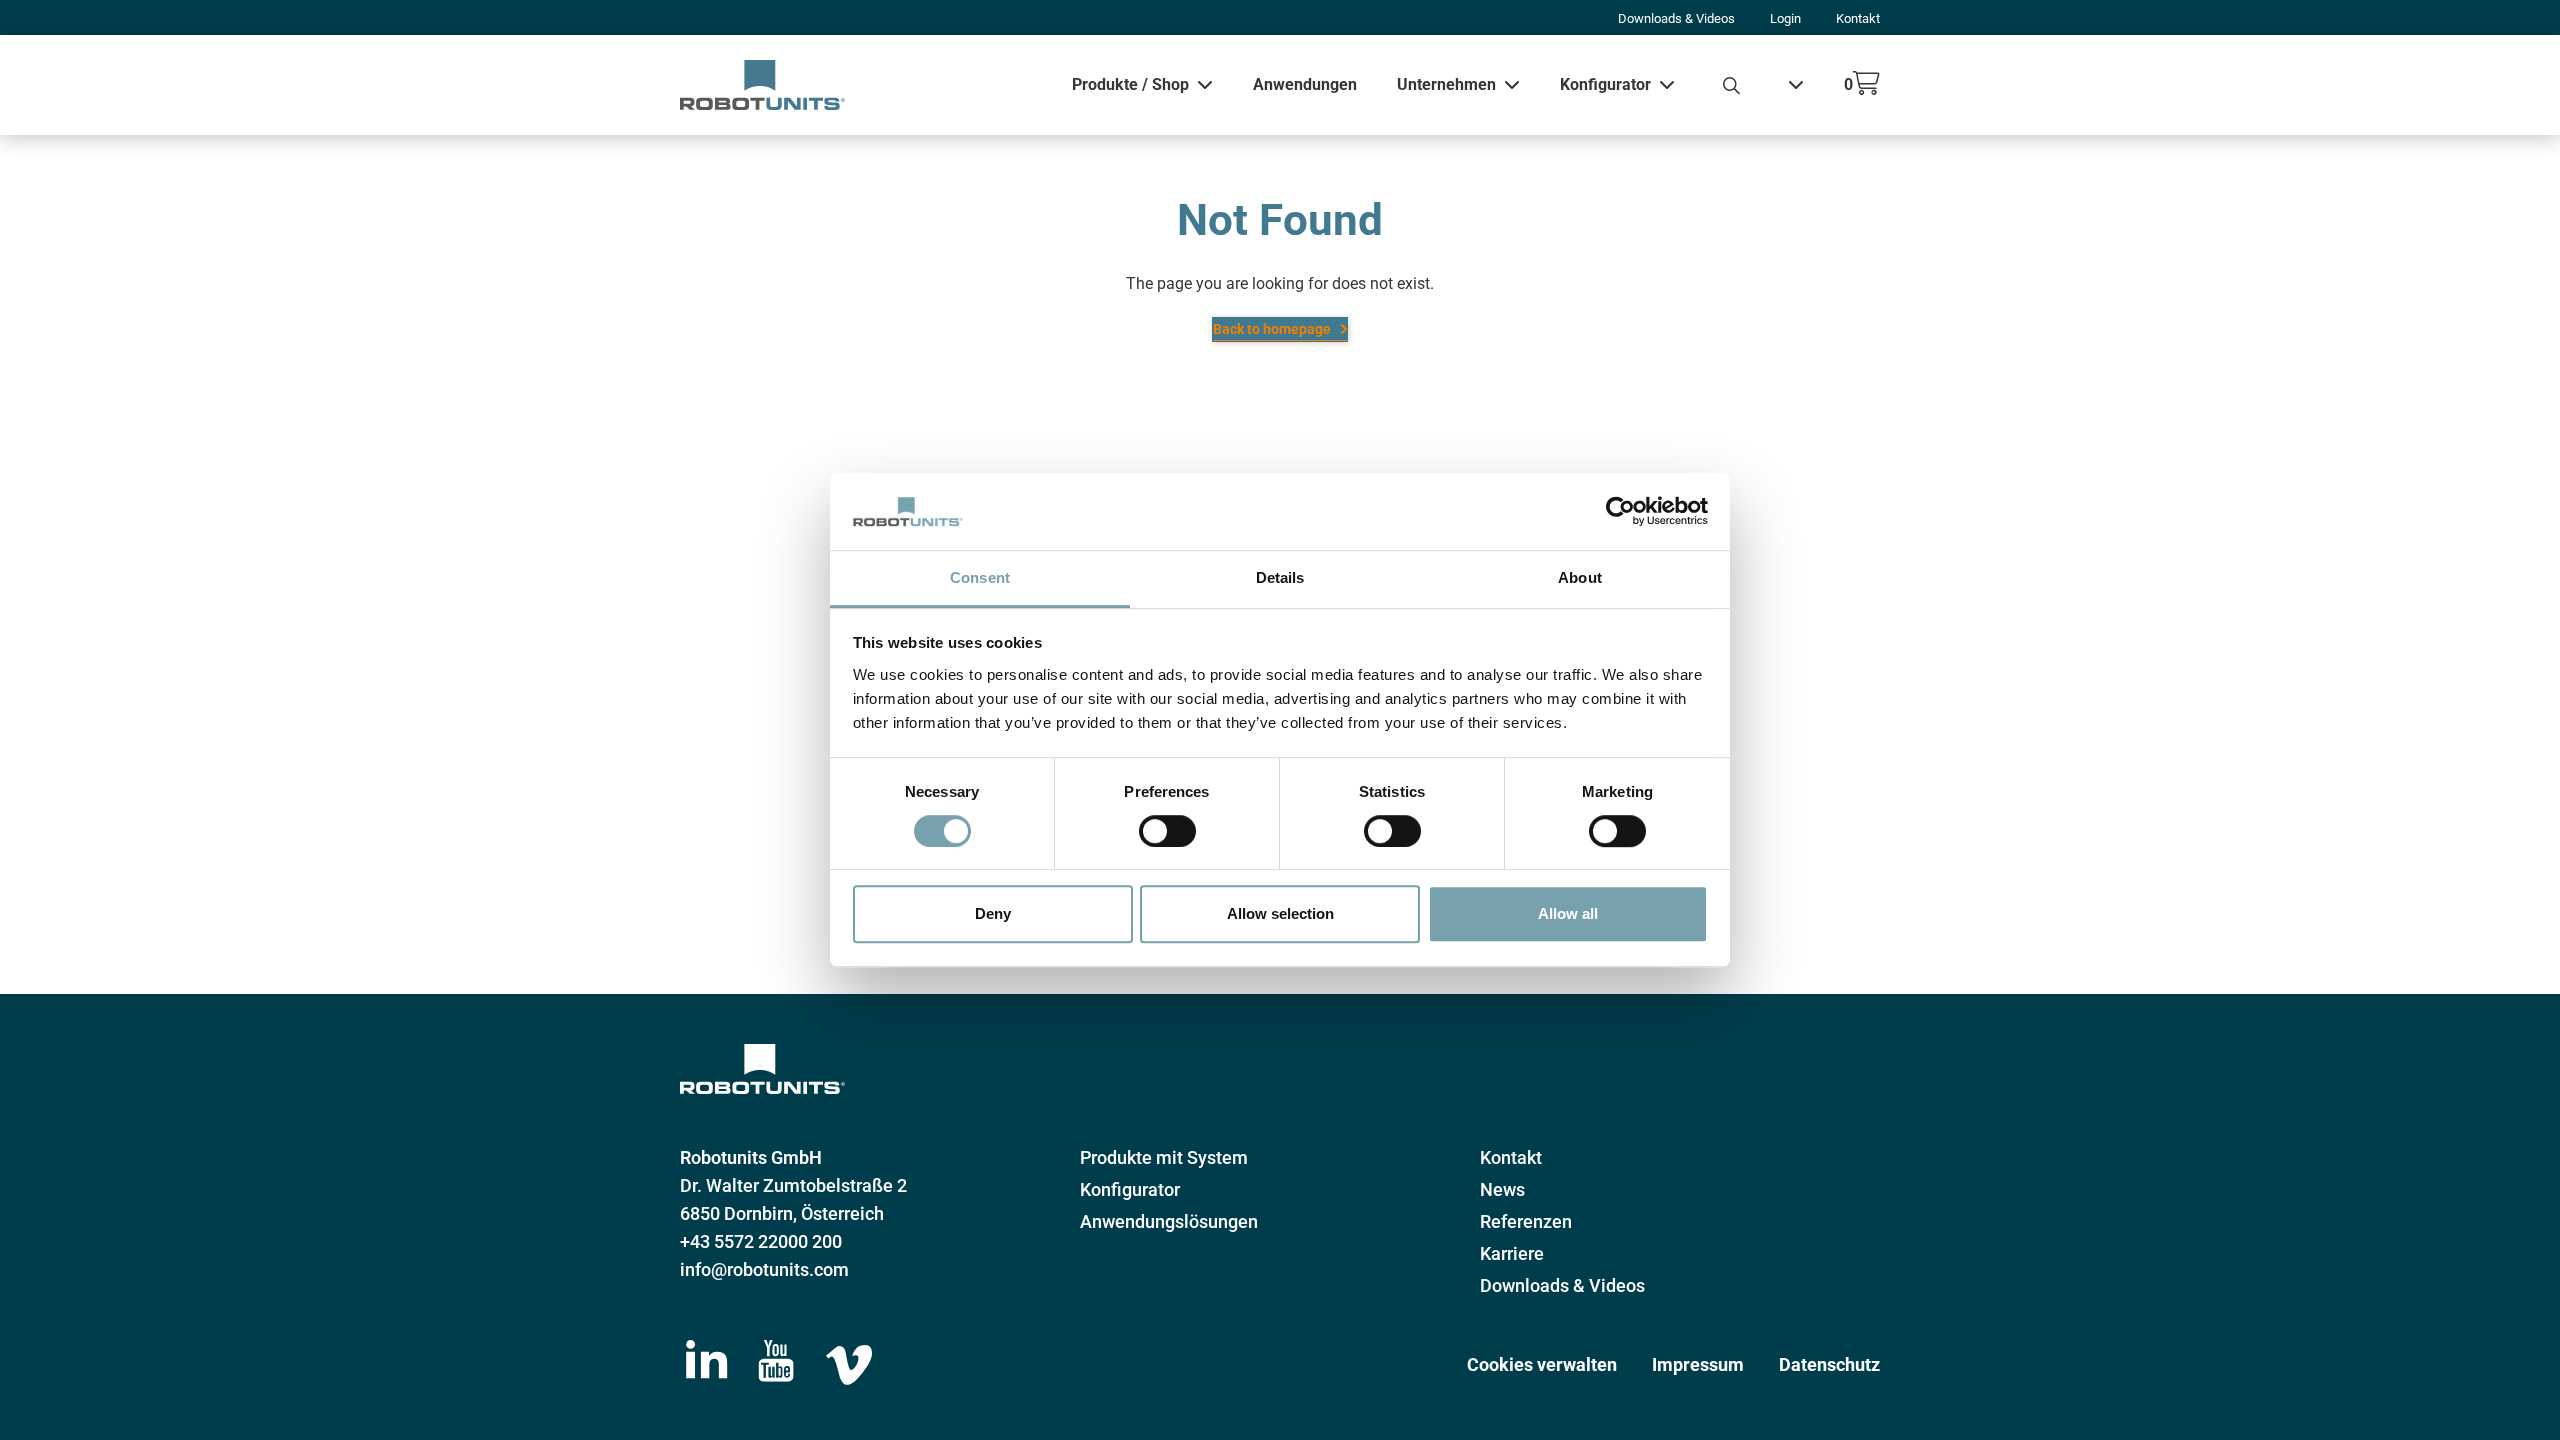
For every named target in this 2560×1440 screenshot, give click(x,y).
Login (1785, 18)
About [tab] (1580, 577)
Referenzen (1526, 1221)
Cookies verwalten (1542, 1364)
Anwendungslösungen (1169, 1221)
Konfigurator (1605, 84)
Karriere (1512, 1253)
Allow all (1568, 913)
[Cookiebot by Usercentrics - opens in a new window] (1620, 512)
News (1502, 1189)
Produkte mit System (1164, 1157)
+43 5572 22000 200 (761, 1241)
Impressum (1698, 1364)
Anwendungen (1305, 84)
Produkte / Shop (1130, 84)
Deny (993, 913)
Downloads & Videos (1676, 18)
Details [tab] (1280, 577)
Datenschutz (1829, 1364)
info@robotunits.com (764, 1269)
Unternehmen (1446, 84)
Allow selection (1280, 913)
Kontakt (1858, 18)
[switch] (1167, 831)
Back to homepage (1272, 329)
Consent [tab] (980, 577)
